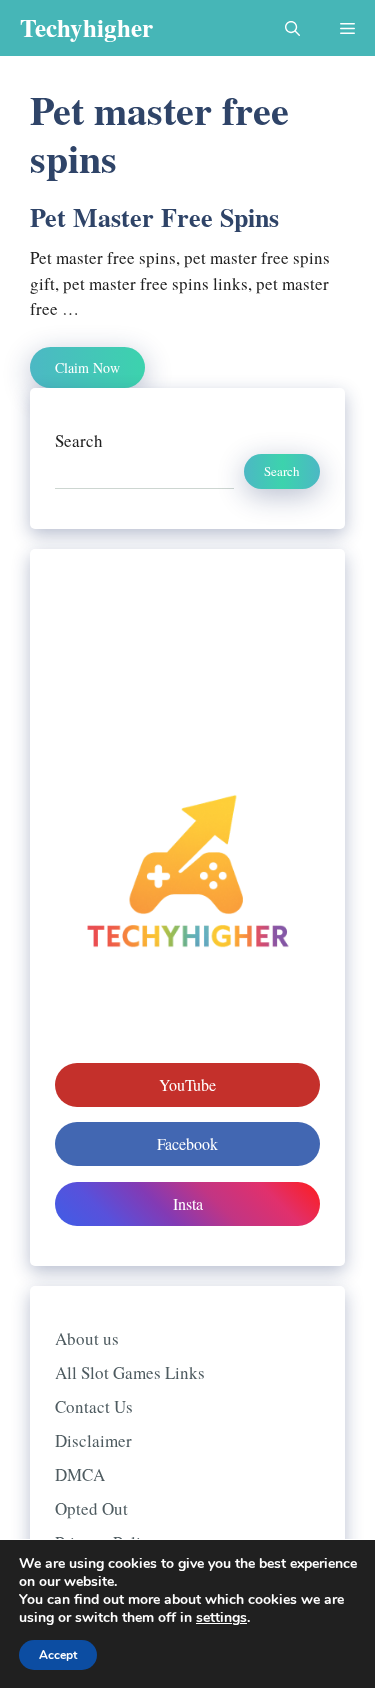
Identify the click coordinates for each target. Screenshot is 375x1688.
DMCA (80, 1474)
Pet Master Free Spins (154, 217)
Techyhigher (86, 27)
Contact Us (94, 1406)
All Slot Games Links (130, 1372)
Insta (188, 1203)
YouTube (187, 1084)
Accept (58, 1655)
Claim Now (87, 367)
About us (87, 1338)
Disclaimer (93, 1440)
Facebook (187, 1143)
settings (221, 1618)
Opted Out (91, 1508)
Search (79, 440)
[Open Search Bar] (292, 28)
